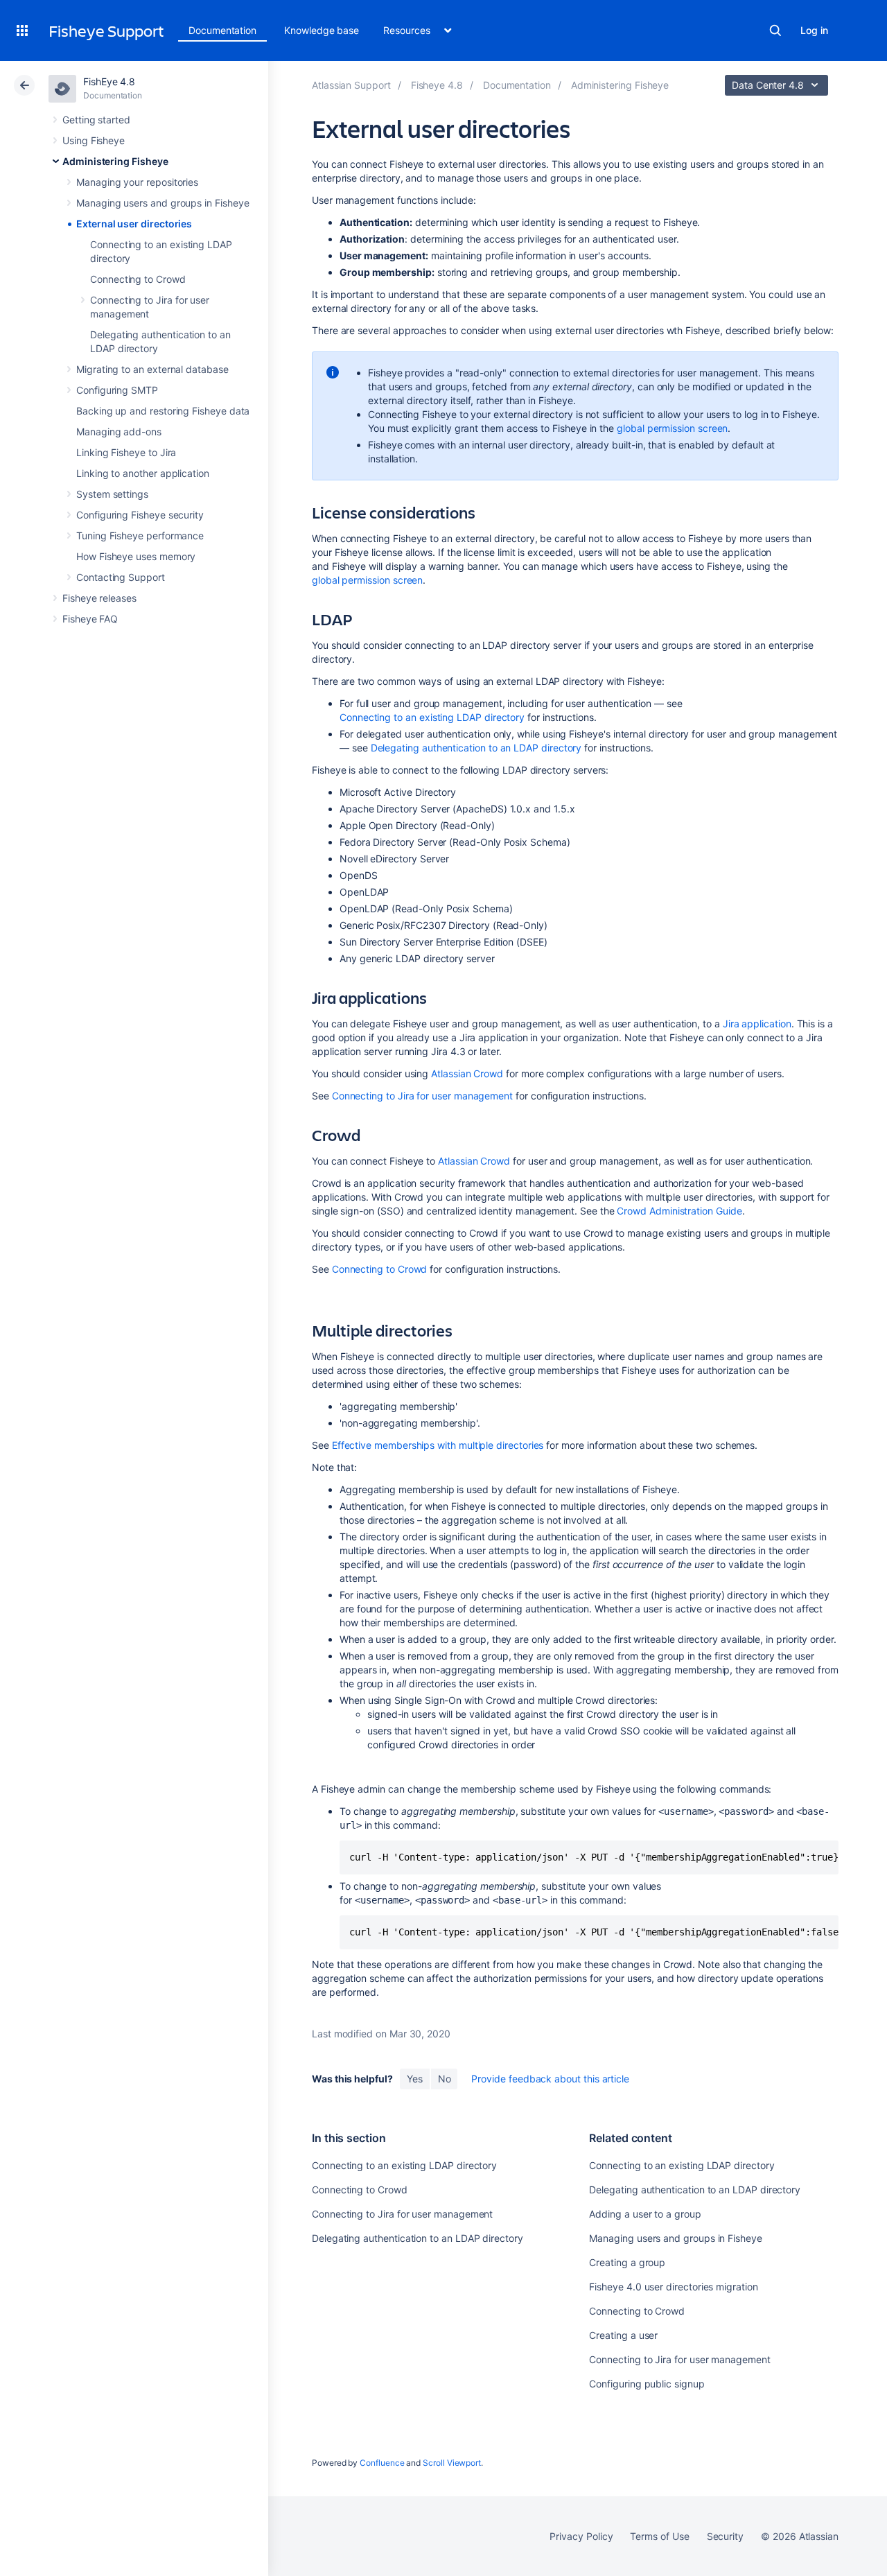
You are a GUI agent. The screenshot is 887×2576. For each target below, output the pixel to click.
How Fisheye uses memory (136, 556)
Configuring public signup (647, 2384)
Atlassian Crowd (467, 1073)
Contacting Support (121, 577)
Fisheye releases (99, 598)
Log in (814, 30)
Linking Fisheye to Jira (126, 452)
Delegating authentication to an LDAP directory (476, 748)
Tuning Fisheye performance (140, 536)
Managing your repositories (137, 182)
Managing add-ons (119, 432)
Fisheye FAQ (90, 619)
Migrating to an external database (152, 369)
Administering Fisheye (115, 161)
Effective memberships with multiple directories (438, 1445)
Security (725, 2536)
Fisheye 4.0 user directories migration (673, 2287)
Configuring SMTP (117, 390)
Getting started (96, 120)
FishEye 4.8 (109, 81)
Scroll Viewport (452, 2463)
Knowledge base (322, 30)
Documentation (222, 30)
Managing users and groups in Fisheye (163, 203)
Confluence (382, 2463)
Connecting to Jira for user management (422, 1096)
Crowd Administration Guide (679, 1211)
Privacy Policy (581, 2536)
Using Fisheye (94, 140)
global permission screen (672, 428)
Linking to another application (143, 473)
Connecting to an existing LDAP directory (432, 717)
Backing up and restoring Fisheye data (163, 411)
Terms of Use (659, 2536)
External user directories (134, 224)
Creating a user (623, 2335)
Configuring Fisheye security (140, 515)
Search (775, 31)
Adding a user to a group (645, 2214)
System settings (112, 494)
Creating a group (627, 2262)
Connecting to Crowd (138, 279)
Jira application (757, 1024)
